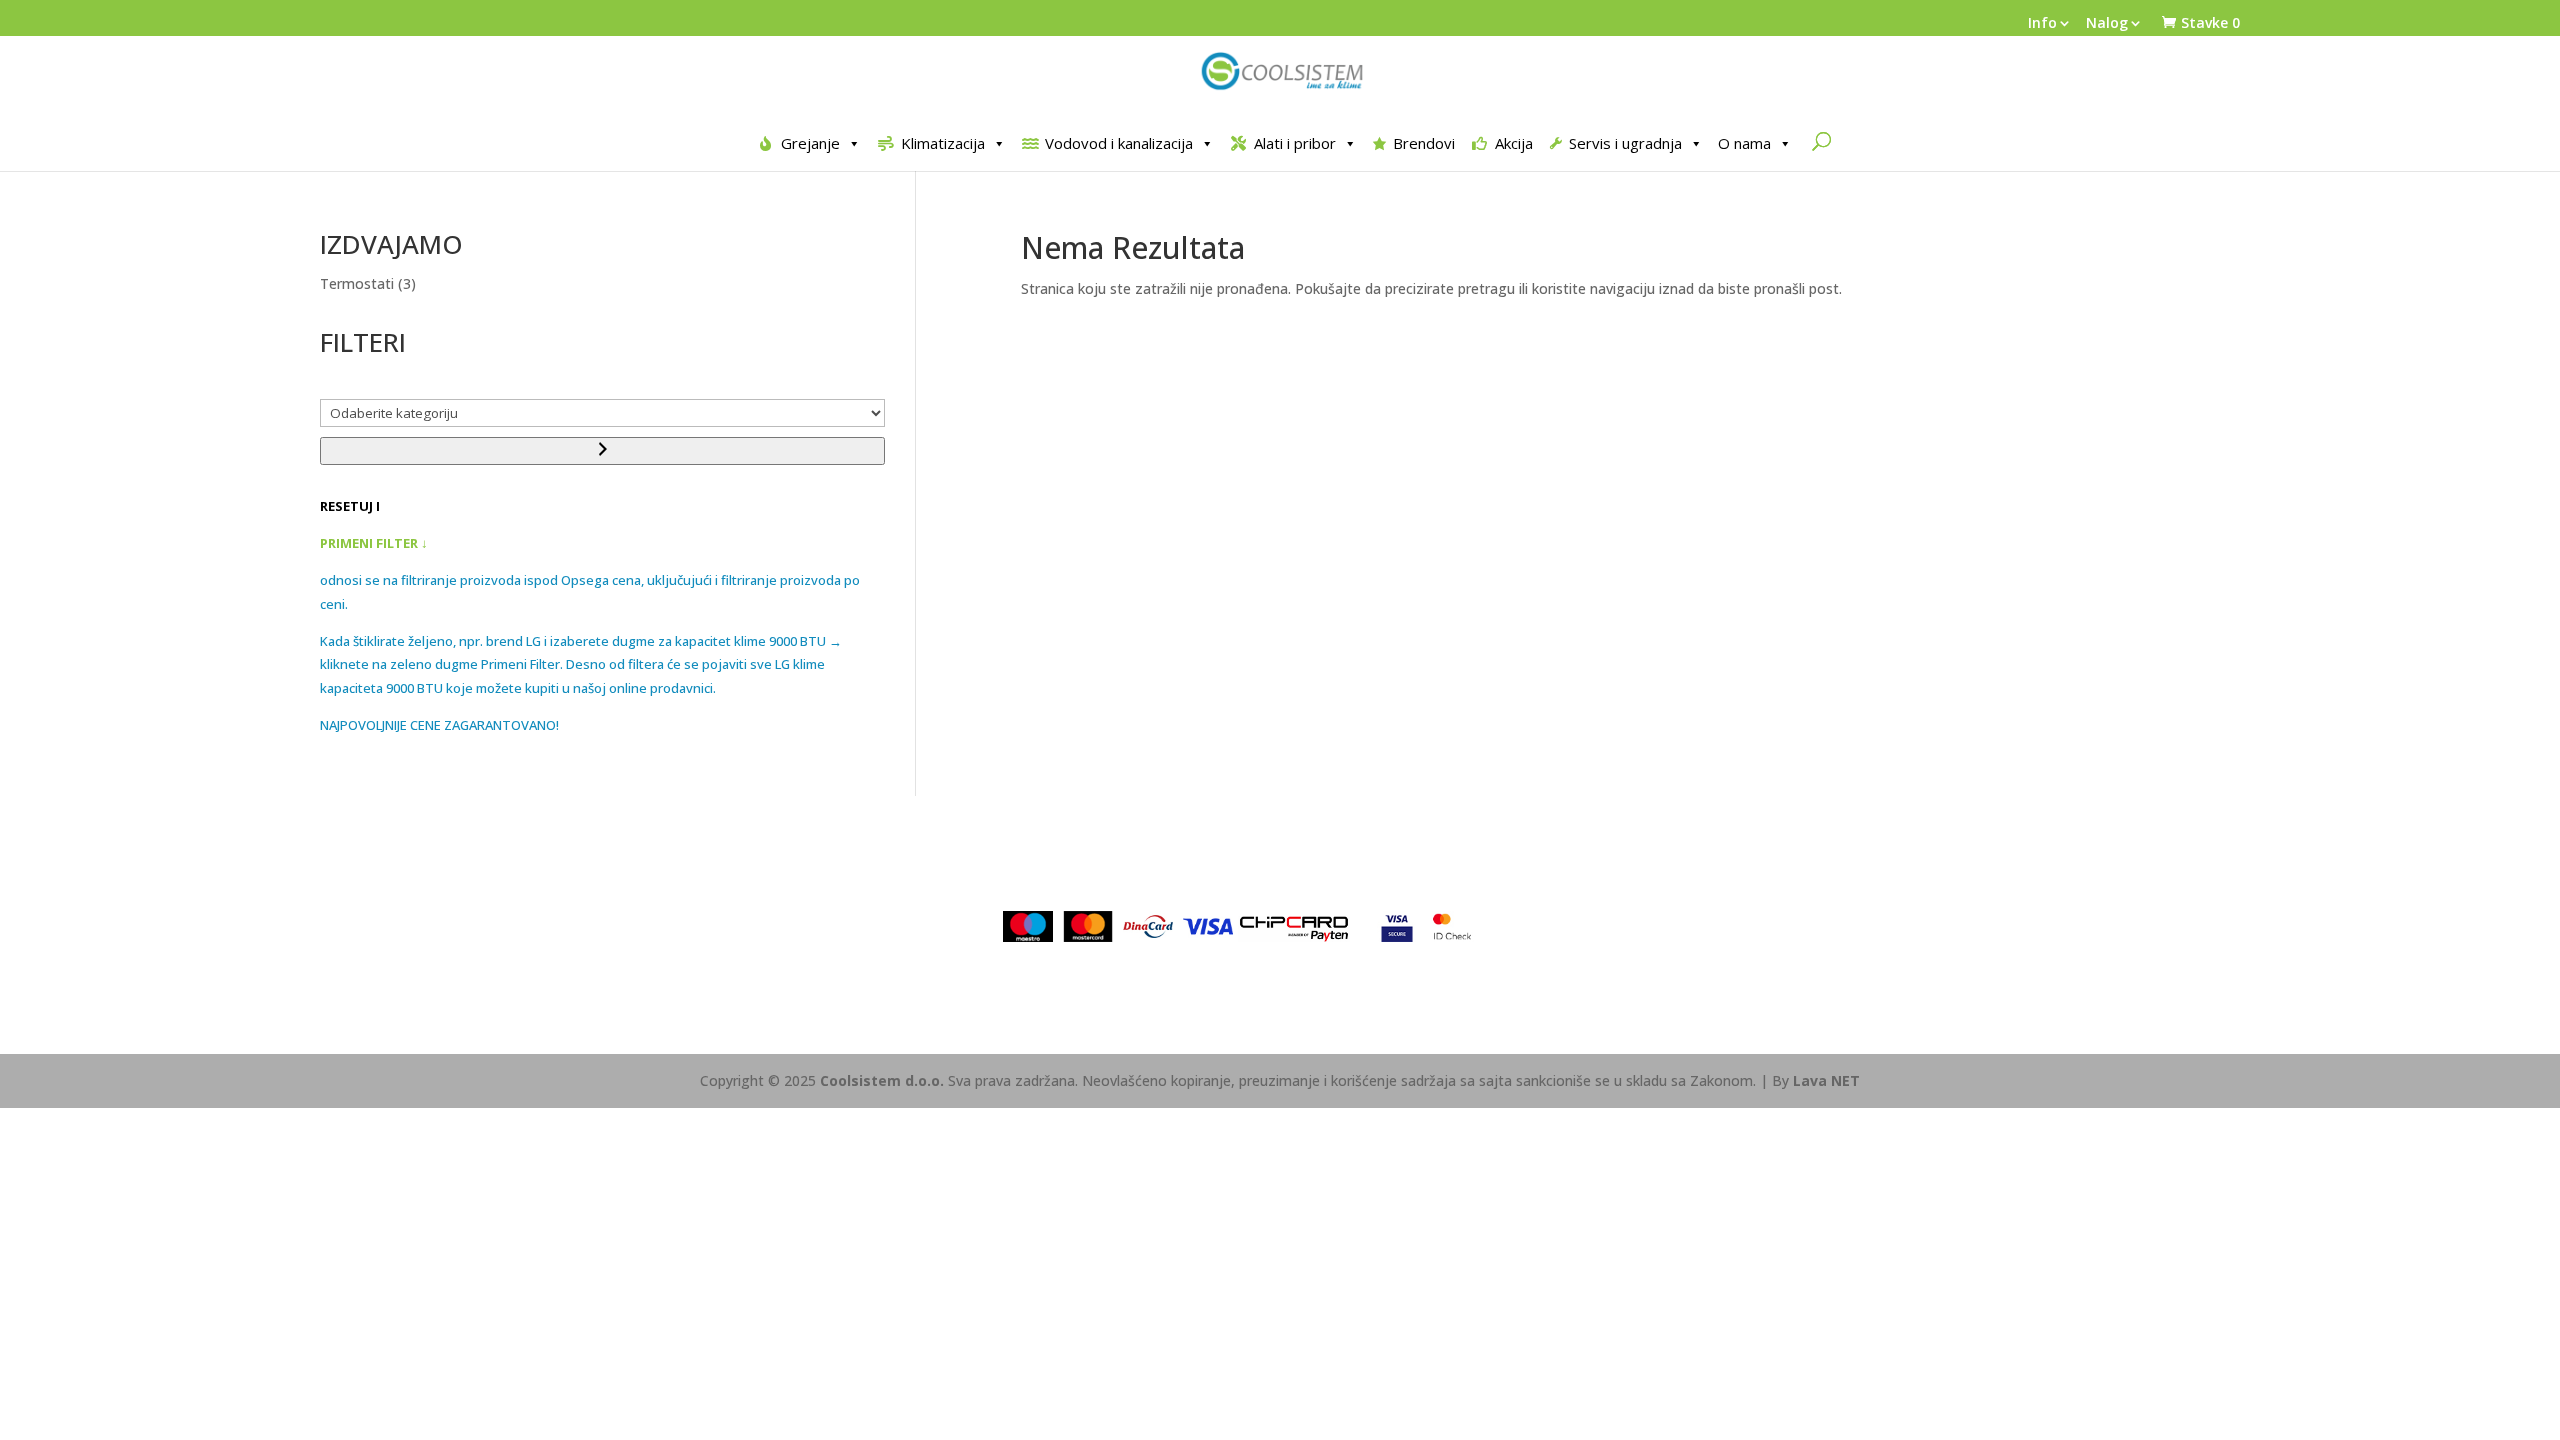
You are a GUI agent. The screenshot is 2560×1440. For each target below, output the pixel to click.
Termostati (357, 283)
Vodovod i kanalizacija (1119, 143)
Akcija (1514, 143)
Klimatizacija (943, 143)
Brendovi (1424, 143)
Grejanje (810, 143)
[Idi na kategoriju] (602, 451)
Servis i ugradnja (1625, 143)
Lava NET (1826, 1080)
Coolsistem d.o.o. (882, 1080)
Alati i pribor (1295, 143)
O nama (1744, 143)
